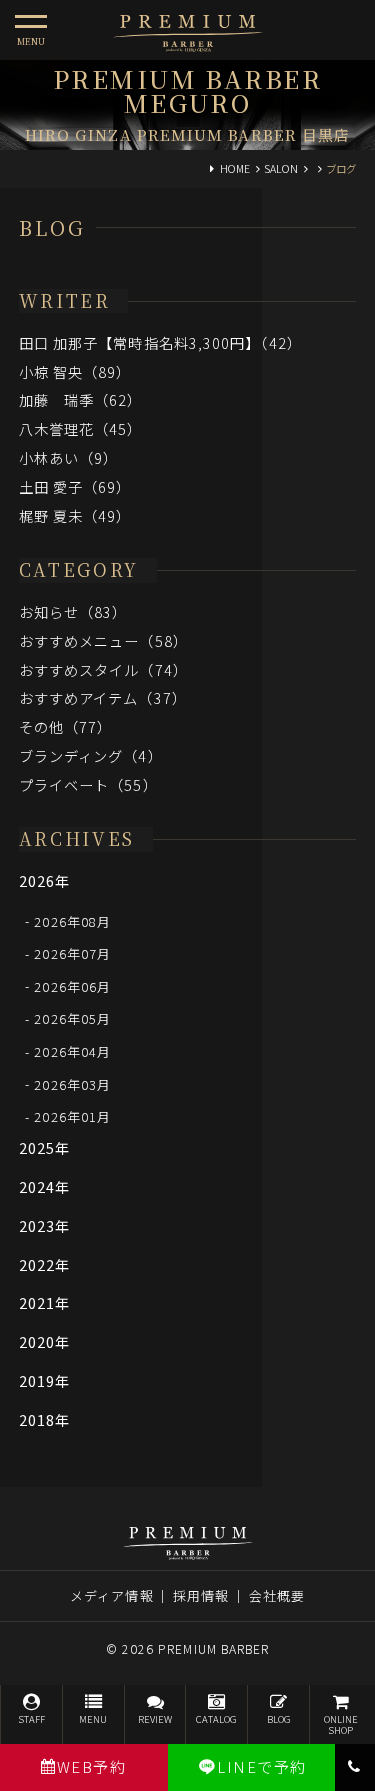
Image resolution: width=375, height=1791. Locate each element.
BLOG (279, 1719)
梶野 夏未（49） (75, 515)
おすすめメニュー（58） (103, 640)
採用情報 (201, 1595)
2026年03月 (72, 1083)
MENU (93, 1719)
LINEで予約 (262, 1766)
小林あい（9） (69, 457)
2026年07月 (72, 953)
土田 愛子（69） (75, 486)
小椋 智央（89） (75, 371)
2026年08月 (72, 920)
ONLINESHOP (341, 1724)
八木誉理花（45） (81, 428)
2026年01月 (72, 1116)
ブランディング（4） (91, 755)
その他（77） (66, 726)
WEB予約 (92, 1766)
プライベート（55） (88, 784)
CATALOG (216, 1719)
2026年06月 (72, 985)
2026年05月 (72, 1018)
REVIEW (155, 1719)
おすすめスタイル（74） (103, 669)
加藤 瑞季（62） (81, 399)
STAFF (31, 1719)
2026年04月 (72, 1051)
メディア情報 (112, 1595)
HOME (235, 168)
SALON (281, 168)
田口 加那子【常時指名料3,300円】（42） (160, 342)
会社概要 (277, 1595)
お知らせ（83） (73, 611)
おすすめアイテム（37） (103, 697)
